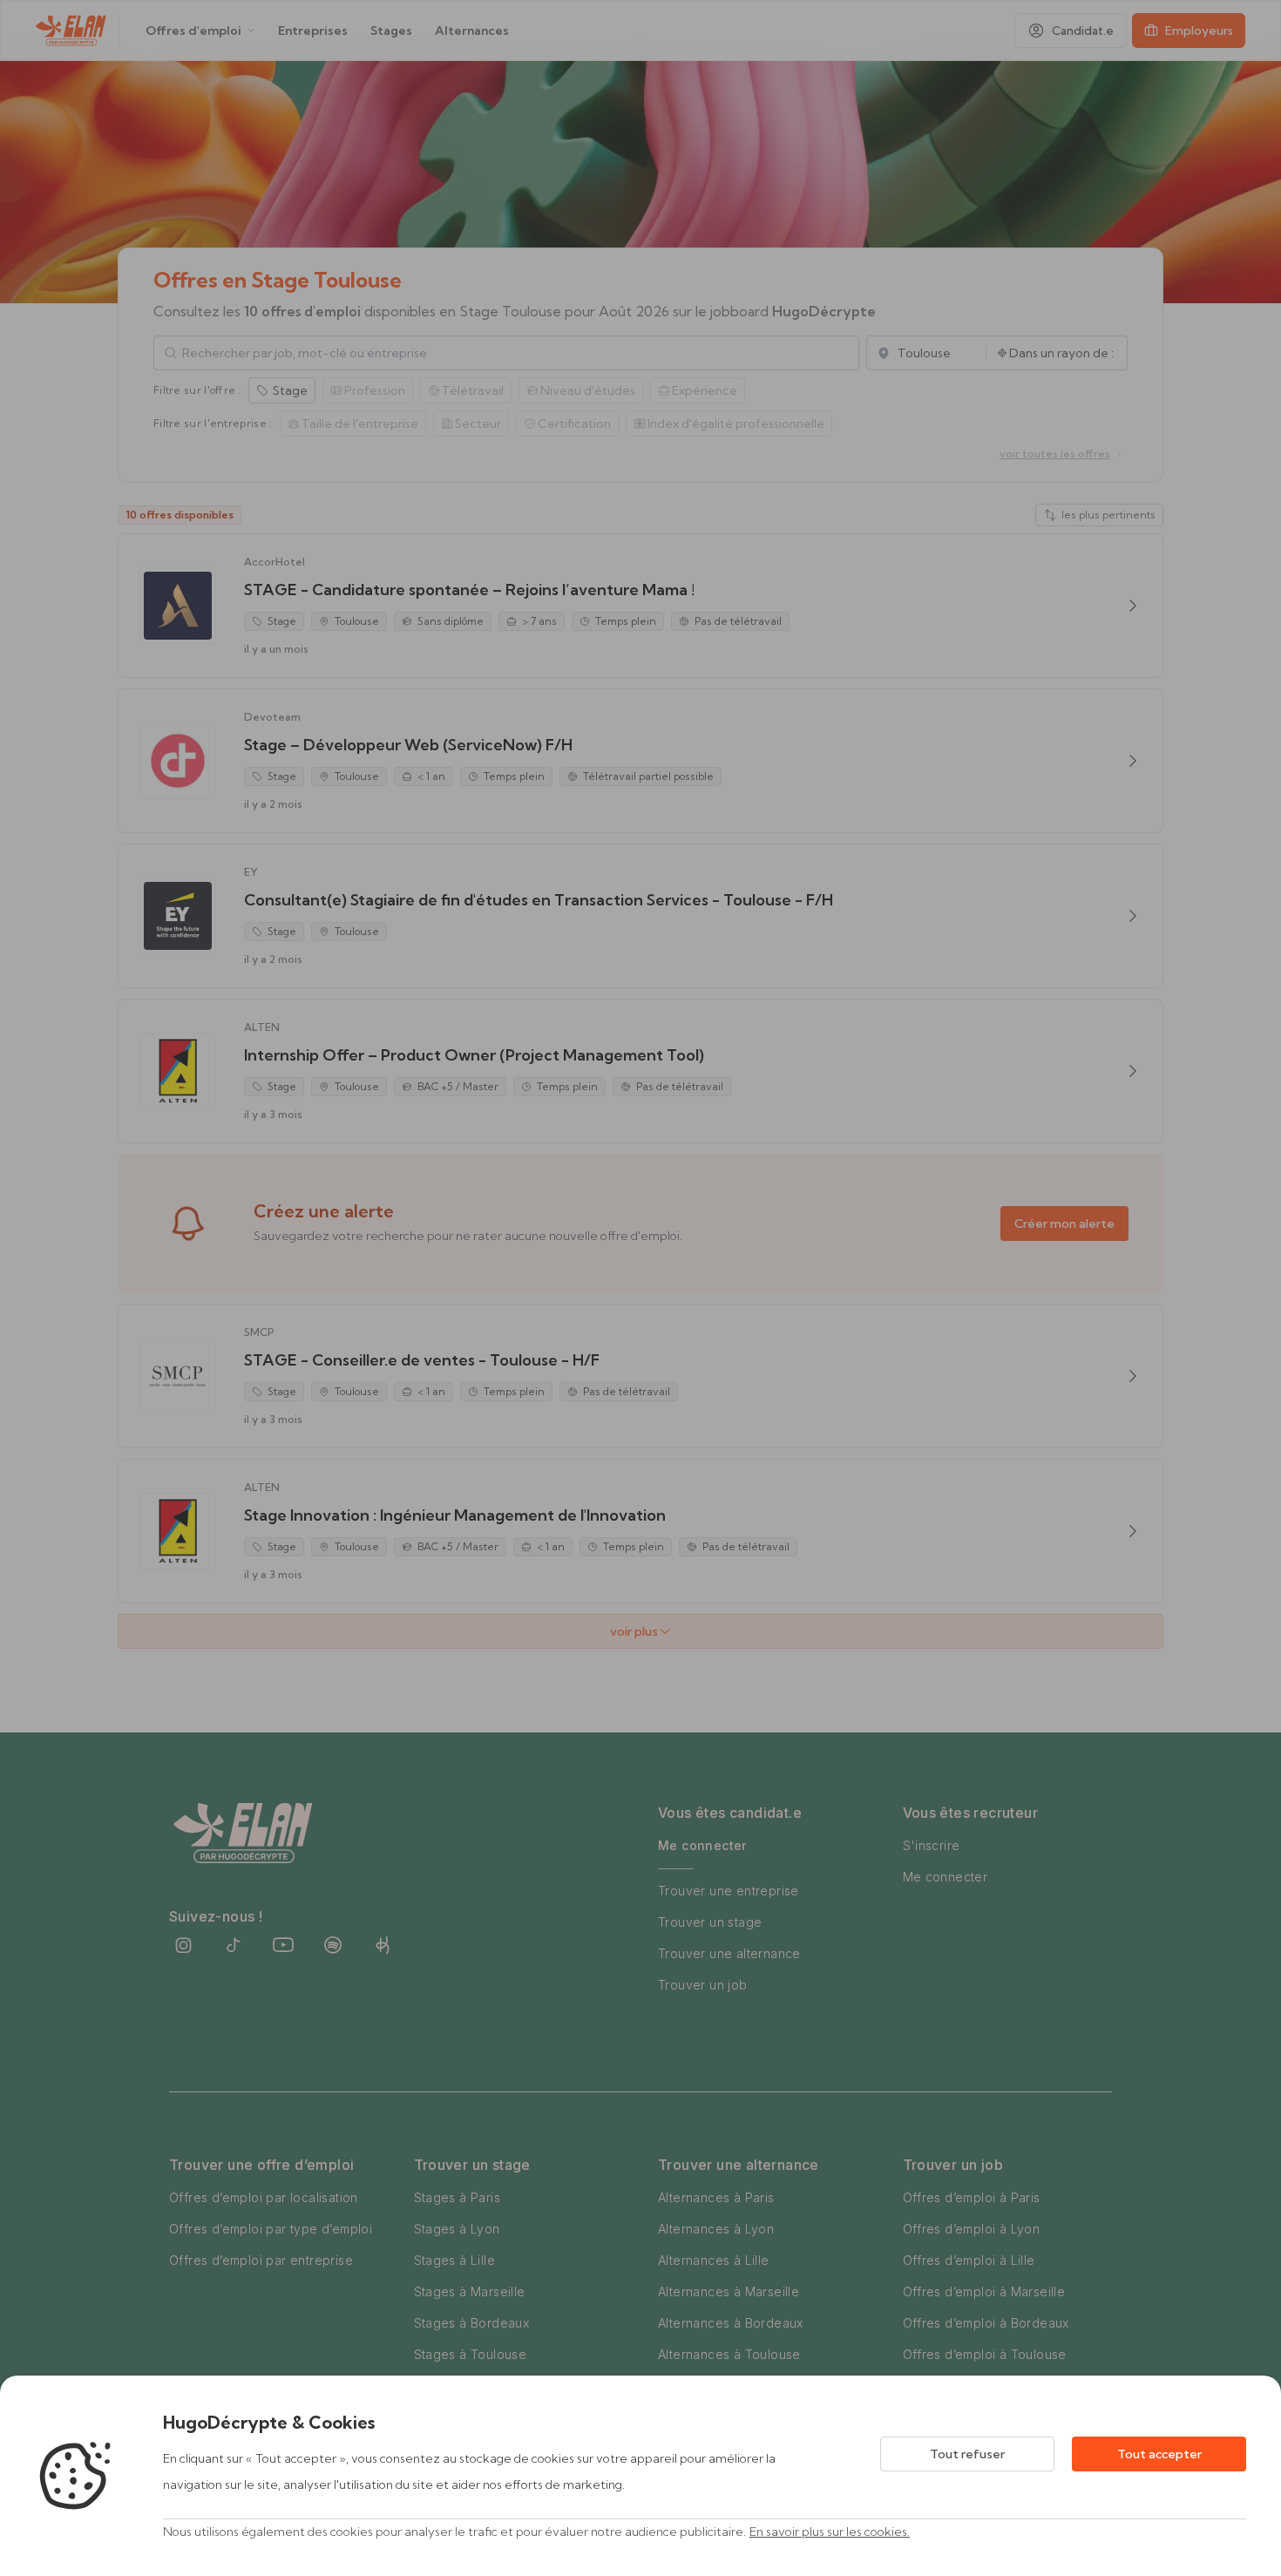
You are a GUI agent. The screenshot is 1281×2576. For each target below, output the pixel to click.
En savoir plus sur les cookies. (830, 2532)
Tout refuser (967, 2454)
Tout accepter (1159, 2454)
